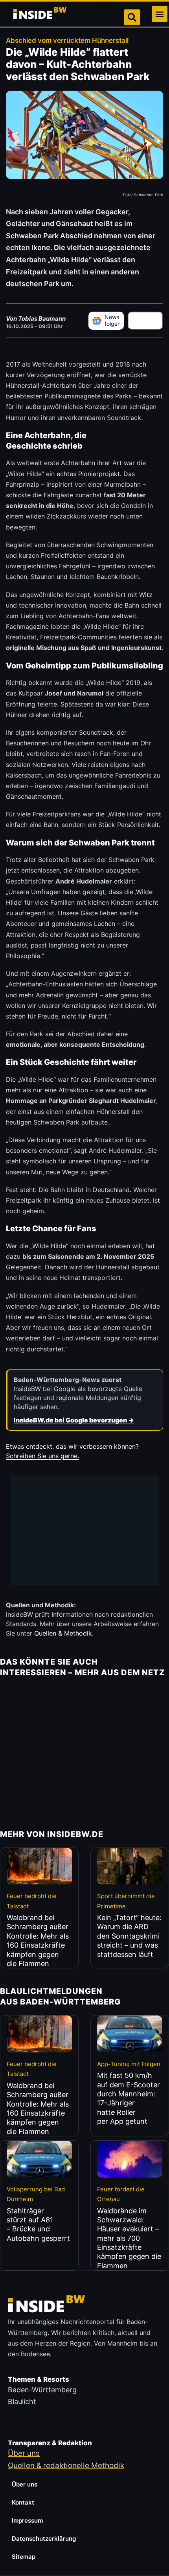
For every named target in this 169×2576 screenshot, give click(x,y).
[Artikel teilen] (145, 321)
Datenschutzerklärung (44, 2539)
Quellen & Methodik (63, 1633)
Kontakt (23, 2502)
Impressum (27, 2520)
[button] (160, 14)
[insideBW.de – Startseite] (40, 14)
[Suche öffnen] (132, 17)
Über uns (25, 2484)
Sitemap (24, 2557)
